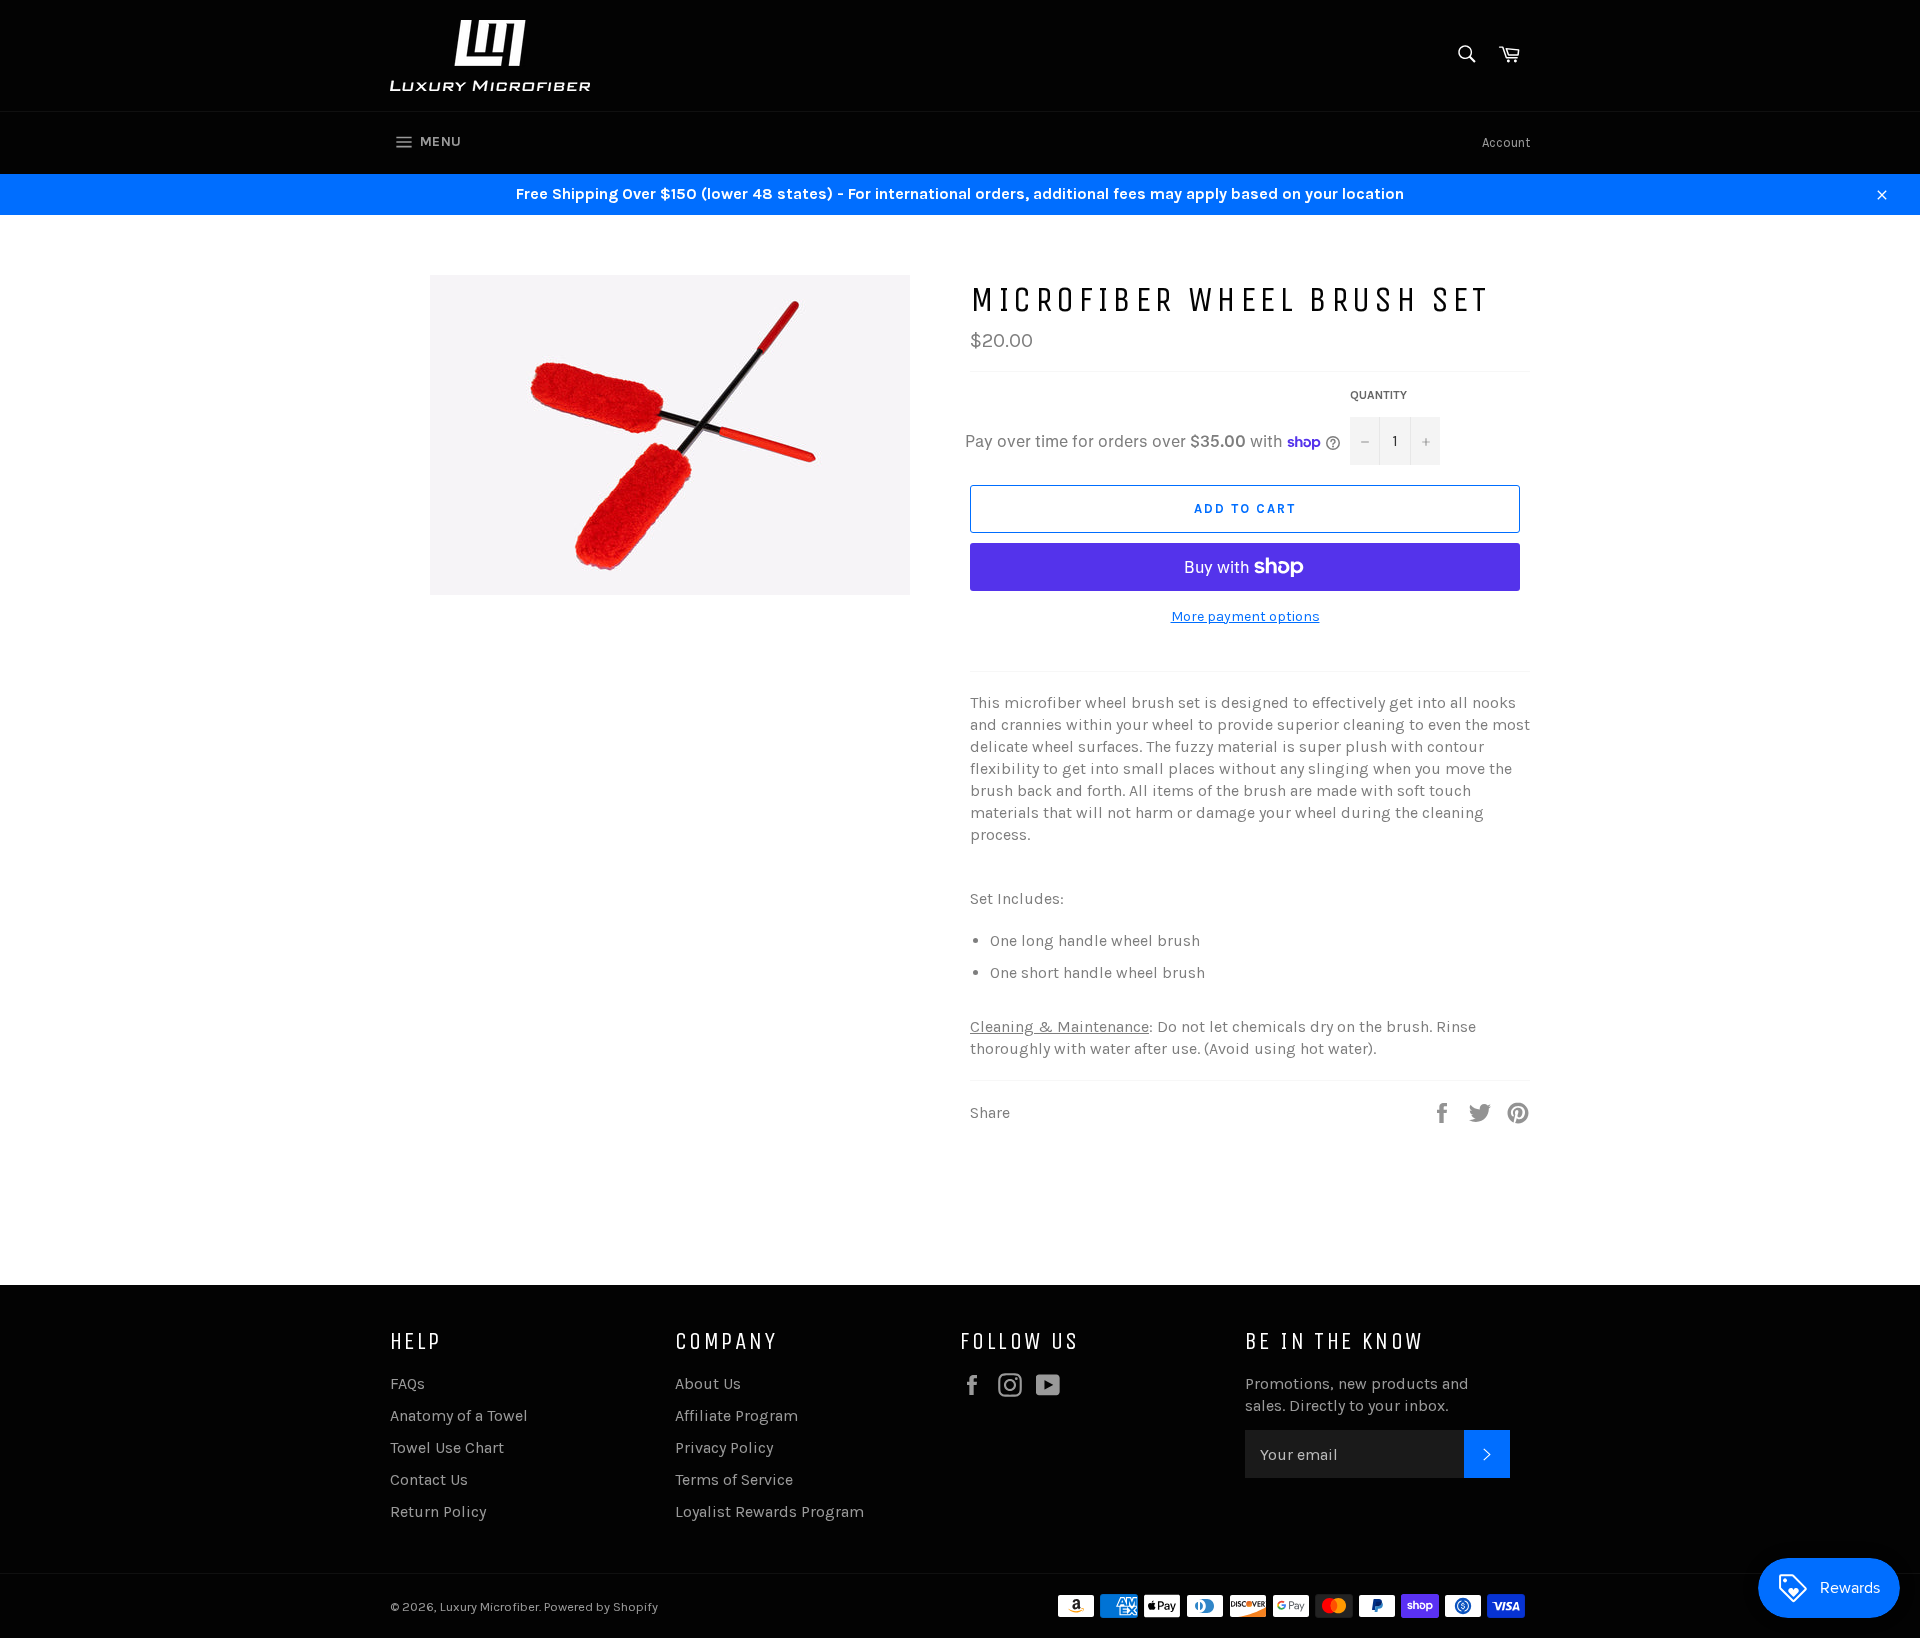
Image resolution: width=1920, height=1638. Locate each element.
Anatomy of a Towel (459, 1415)
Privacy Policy (724, 1447)
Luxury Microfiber (489, 1606)
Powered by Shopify (601, 1606)
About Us (708, 1383)
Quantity (1378, 395)
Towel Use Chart (447, 1447)
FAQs (407, 1383)
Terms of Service (734, 1479)
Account (1506, 142)
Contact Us (429, 1479)
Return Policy (438, 1511)
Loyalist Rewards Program (769, 1511)
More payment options (1245, 616)
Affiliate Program (736, 1415)
